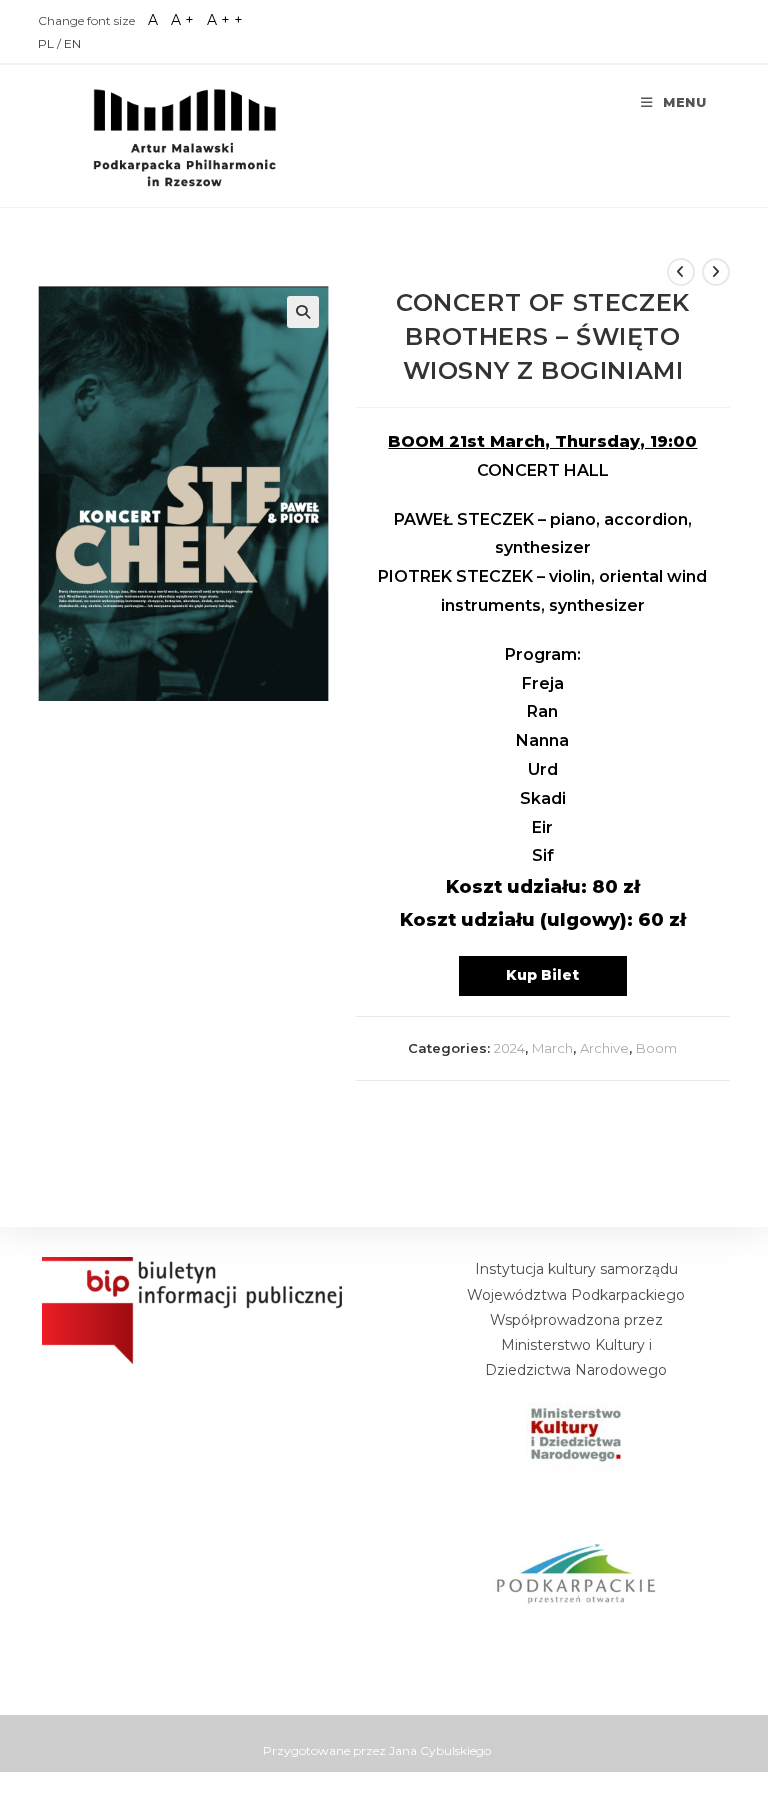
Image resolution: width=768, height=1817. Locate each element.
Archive (604, 1048)
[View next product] (716, 272)
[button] (303, 312)
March (552, 1048)
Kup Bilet (542, 975)
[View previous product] (681, 272)
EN (72, 43)
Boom (656, 1048)
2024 (509, 1048)
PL (47, 43)
